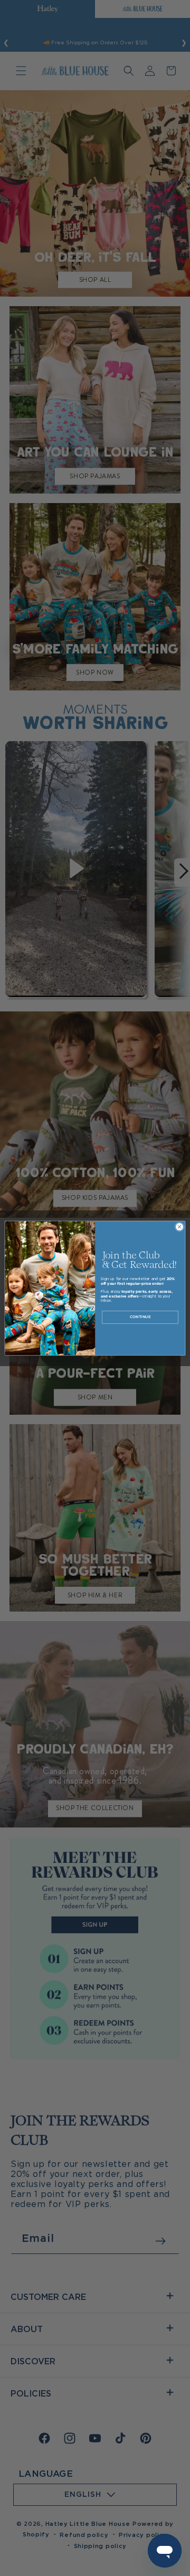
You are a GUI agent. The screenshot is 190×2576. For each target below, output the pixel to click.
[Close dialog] (179, 1227)
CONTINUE (140, 1317)
